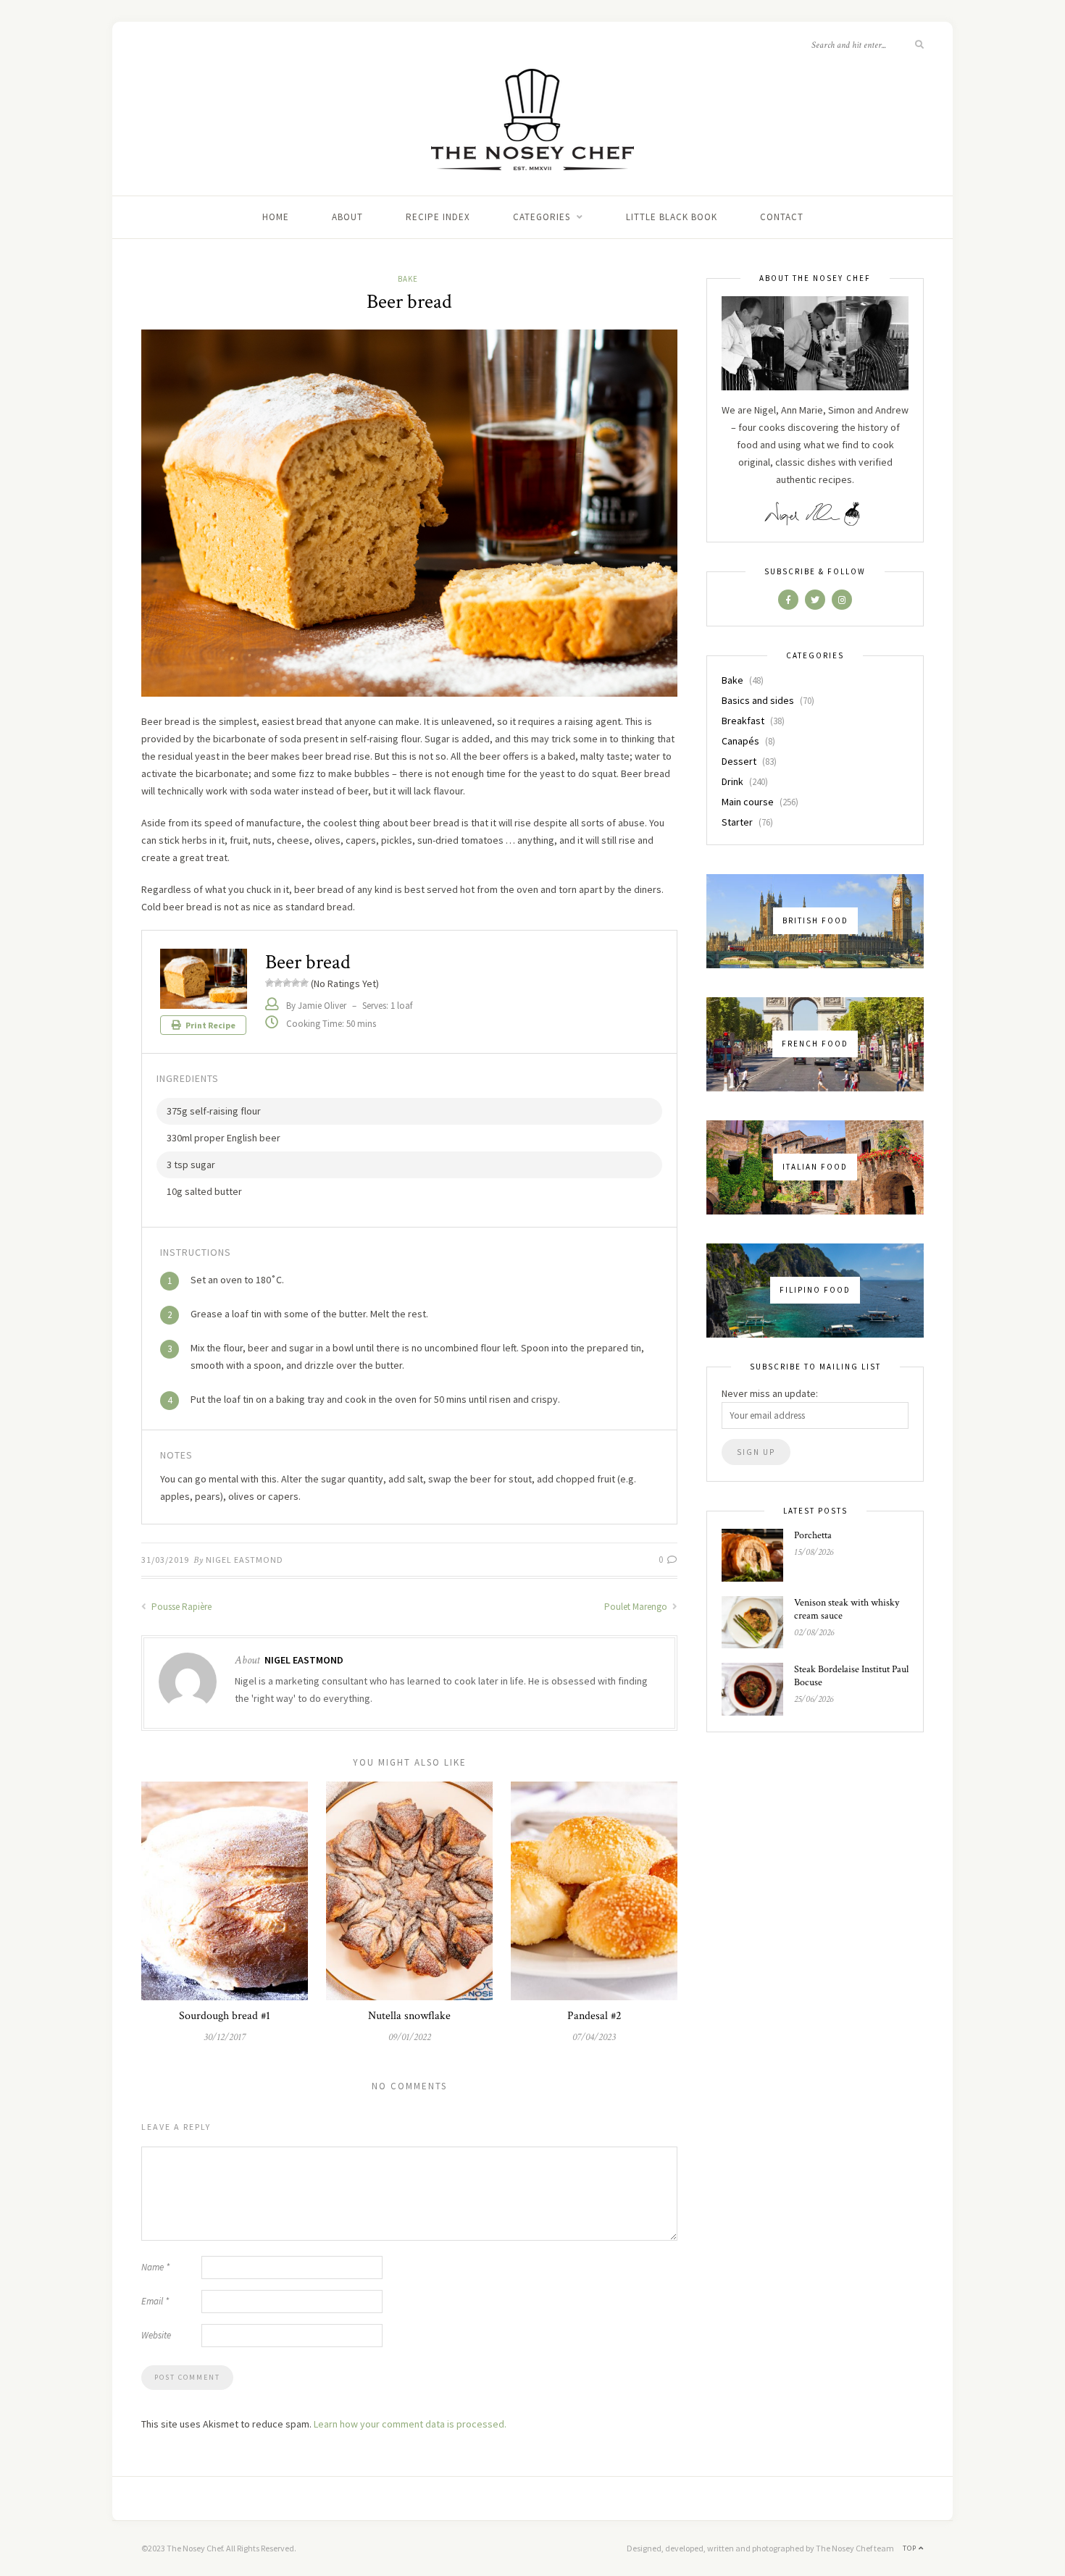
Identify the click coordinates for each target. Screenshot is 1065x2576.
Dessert (739, 761)
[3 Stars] (287, 983)
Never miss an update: (770, 1393)
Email (155, 2301)
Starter (737, 822)
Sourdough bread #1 (225, 2016)
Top (911, 2548)
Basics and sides (758, 700)
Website (156, 2335)
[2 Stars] (278, 983)
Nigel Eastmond (245, 1560)
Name (155, 2267)
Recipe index (438, 217)
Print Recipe (210, 1025)
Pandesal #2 (594, 2016)
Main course (748, 802)
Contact (782, 217)
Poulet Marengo (637, 1607)
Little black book (672, 217)
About (347, 217)
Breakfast (743, 721)
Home (276, 217)
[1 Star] (270, 983)
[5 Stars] (304, 983)
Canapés (740, 741)
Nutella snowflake (409, 2016)
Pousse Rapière (180, 1607)
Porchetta (813, 1535)
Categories (542, 217)
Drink (732, 781)
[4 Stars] (296, 983)
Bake (408, 279)
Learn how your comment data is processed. (410, 2424)
